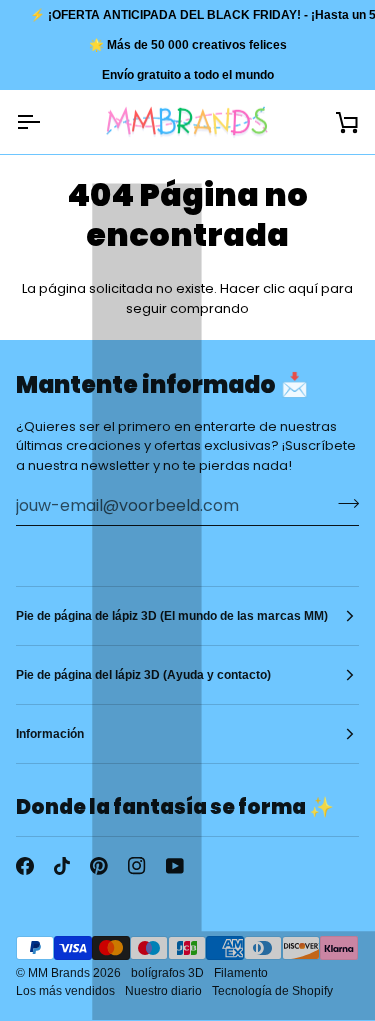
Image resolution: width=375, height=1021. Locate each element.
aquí (303, 288)
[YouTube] (175, 866)
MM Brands (59, 973)
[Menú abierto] (46, 122)
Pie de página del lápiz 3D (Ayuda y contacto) (143, 675)
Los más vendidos (65, 991)
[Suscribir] (342, 503)
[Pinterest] (99, 866)
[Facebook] (25, 866)
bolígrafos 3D (167, 973)
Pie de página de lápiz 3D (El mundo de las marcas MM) (172, 616)
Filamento (241, 973)
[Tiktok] (62, 866)
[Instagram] (137, 866)
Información (50, 734)
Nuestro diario (163, 991)
